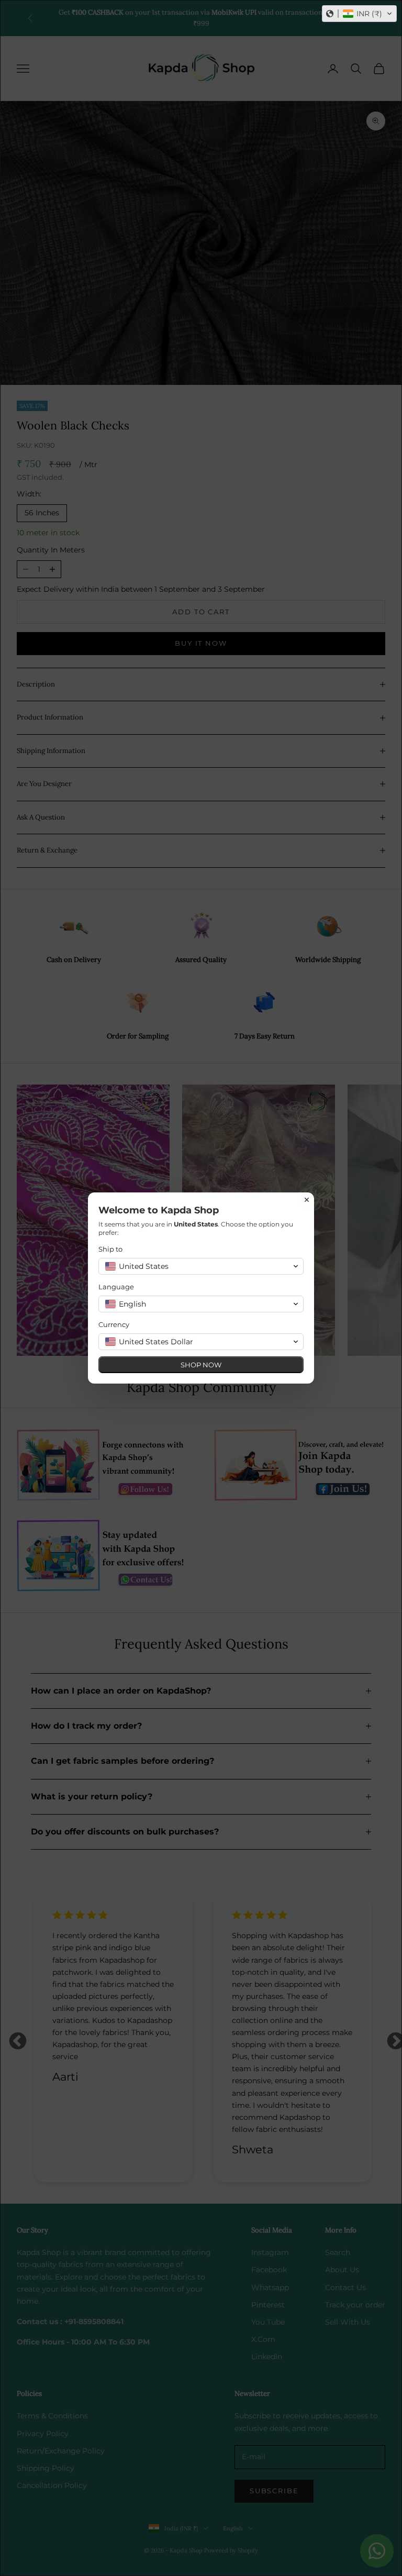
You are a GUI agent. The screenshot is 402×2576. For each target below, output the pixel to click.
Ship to (110, 1249)
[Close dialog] (307, 1200)
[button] (359, 14)
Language (116, 1287)
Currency (114, 1324)
